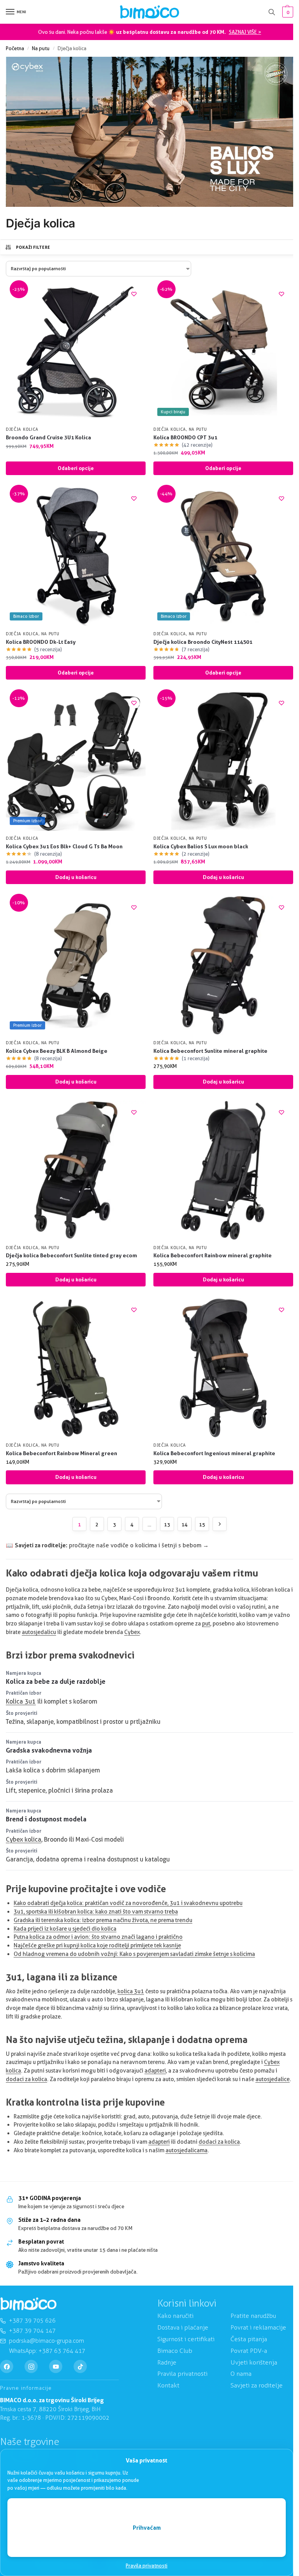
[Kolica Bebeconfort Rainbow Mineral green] (76, 1368)
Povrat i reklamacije (258, 2327)
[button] (287, 12)
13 (167, 1524)
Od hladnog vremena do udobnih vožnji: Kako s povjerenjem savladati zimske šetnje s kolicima (134, 1954)
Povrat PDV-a (249, 2350)
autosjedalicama (186, 2150)
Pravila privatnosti (147, 2566)
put (206, 1624)
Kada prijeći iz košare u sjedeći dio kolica (65, 1929)
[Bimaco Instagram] (31, 2366)
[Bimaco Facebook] (7, 2366)
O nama (241, 2374)
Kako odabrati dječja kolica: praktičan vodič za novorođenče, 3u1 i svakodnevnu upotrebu (128, 1903)
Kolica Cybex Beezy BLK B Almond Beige (57, 1051)
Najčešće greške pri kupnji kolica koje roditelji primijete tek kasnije (97, 1945)
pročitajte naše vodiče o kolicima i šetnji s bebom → (139, 1545)
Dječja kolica (22, 429)
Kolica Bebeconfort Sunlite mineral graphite (210, 1051)
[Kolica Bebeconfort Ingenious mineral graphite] (223, 1368)
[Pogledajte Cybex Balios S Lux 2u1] (149, 132)
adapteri (155, 2071)
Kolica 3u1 (21, 1701)
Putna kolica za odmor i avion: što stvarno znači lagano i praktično (98, 1937)
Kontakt (168, 2385)
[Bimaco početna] (28, 2304)
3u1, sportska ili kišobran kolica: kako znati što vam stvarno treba (96, 1912)
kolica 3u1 (131, 1991)
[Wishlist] (134, 294)
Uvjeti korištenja (254, 2362)
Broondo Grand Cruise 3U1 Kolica (48, 437)
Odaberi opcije (76, 468)
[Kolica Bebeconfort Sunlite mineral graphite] (223, 966)
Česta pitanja (249, 2339)
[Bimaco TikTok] (80, 2366)
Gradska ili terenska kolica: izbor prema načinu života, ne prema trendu (103, 1920)
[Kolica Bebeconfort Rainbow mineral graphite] (223, 1170)
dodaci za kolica (26, 2079)
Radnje (167, 2362)
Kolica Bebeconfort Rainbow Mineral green (62, 1453)
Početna (15, 48)
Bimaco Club (175, 2350)
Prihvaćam (147, 2528)
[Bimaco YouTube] (56, 2366)
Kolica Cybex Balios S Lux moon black (201, 846)
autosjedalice (273, 2079)
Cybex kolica (24, 1839)
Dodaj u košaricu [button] (76, 877)
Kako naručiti (175, 2316)
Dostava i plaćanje (183, 2327)
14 (185, 1524)
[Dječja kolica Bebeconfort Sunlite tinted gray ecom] (76, 1170)
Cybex (132, 1632)
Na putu (41, 48)
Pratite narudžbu (253, 2316)
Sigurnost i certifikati (186, 2339)
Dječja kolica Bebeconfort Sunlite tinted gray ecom (71, 1255)
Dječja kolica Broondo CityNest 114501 (203, 642)
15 (202, 1524)
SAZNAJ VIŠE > (245, 32)
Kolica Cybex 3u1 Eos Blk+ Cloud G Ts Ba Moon (64, 846)
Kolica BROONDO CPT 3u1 (185, 437)
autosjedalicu (39, 1632)
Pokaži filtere (33, 247)
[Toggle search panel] (272, 12)
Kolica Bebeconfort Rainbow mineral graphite (213, 1255)
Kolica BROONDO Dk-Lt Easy (41, 642)
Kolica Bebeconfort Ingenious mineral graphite (214, 1453)
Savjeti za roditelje (257, 2385)
